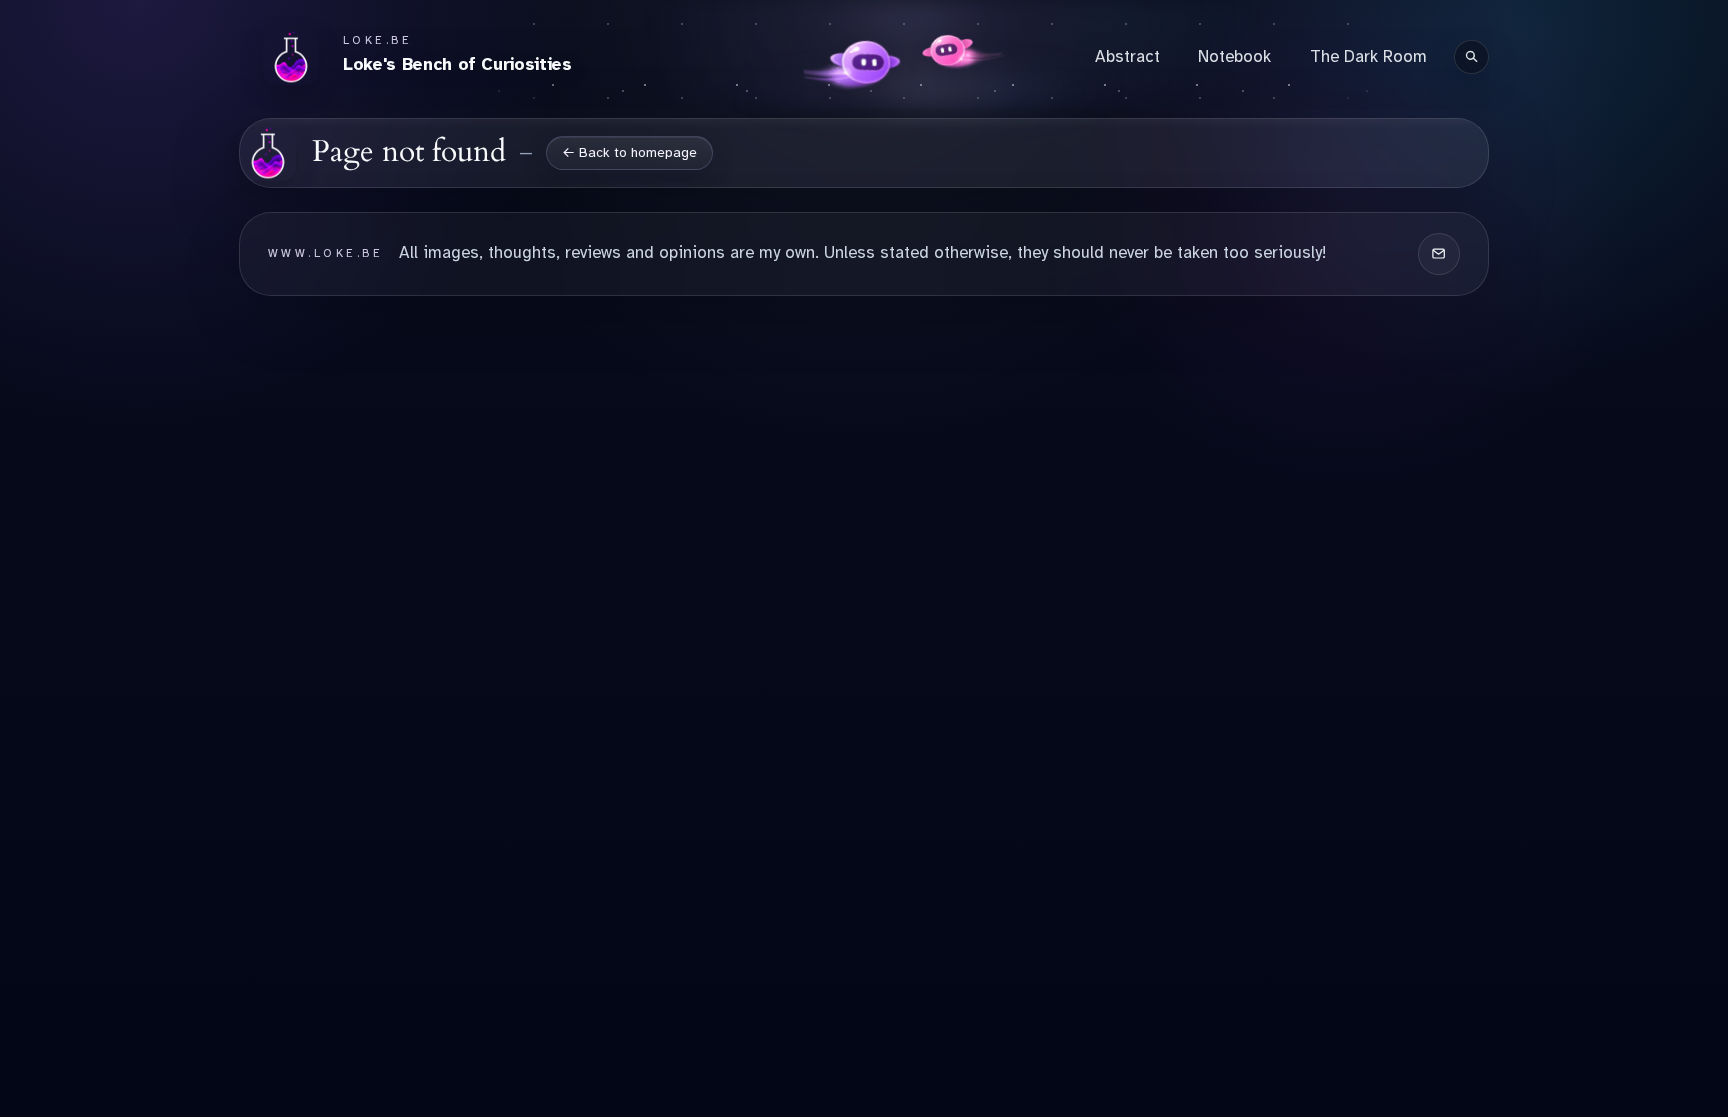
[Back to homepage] (268, 153)
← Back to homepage (629, 152)
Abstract (1127, 56)
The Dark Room (1368, 56)
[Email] (1439, 254)
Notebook (1234, 56)
